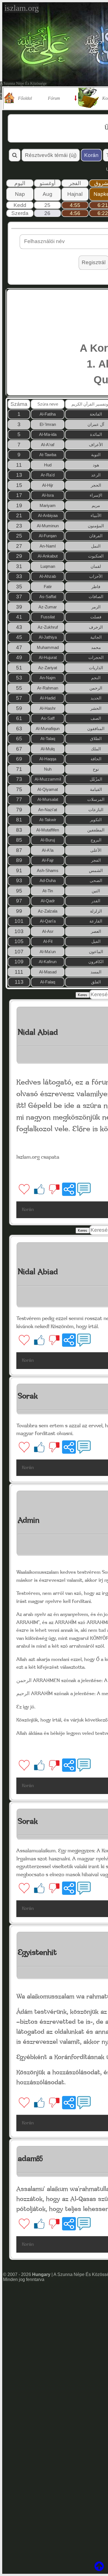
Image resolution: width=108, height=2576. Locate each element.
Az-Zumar (48, 607)
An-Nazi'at (48, 810)
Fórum (54, 98)
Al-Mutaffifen (48, 830)
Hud (48, 465)
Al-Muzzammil (48, 779)
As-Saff (48, 718)
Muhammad (48, 647)
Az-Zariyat (48, 668)
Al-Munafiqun (48, 729)
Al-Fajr (48, 860)
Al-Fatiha (48, 414)
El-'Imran (48, 424)
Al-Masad (48, 972)
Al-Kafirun (48, 962)
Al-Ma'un (48, 952)
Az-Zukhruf (48, 627)
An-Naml (48, 546)
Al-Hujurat (48, 657)
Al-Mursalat (48, 799)
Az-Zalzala (48, 911)
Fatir (48, 587)
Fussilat (48, 617)
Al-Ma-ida (48, 434)
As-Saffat (48, 597)
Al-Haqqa (48, 759)
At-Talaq (48, 739)
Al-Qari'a (48, 921)
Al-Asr (48, 931)
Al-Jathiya (48, 637)
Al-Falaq (48, 982)
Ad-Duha (48, 880)
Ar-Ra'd (48, 475)
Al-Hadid (48, 698)
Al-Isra (48, 495)
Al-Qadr (48, 901)
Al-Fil (48, 941)
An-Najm (48, 678)
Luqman (48, 566)
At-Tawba (48, 455)
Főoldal (25, 98)
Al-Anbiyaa (48, 515)
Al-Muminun (48, 526)
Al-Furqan (48, 536)
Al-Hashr (48, 708)
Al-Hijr (48, 485)
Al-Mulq (48, 749)
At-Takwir (48, 820)
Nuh (48, 769)
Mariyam (48, 505)
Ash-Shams (48, 870)
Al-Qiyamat (48, 789)
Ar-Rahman (48, 688)
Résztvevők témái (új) (51, 155)
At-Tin (48, 891)
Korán (91, 155)
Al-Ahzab (48, 576)
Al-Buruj (48, 840)
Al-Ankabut (48, 556)
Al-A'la (48, 850)
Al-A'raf (48, 445)
